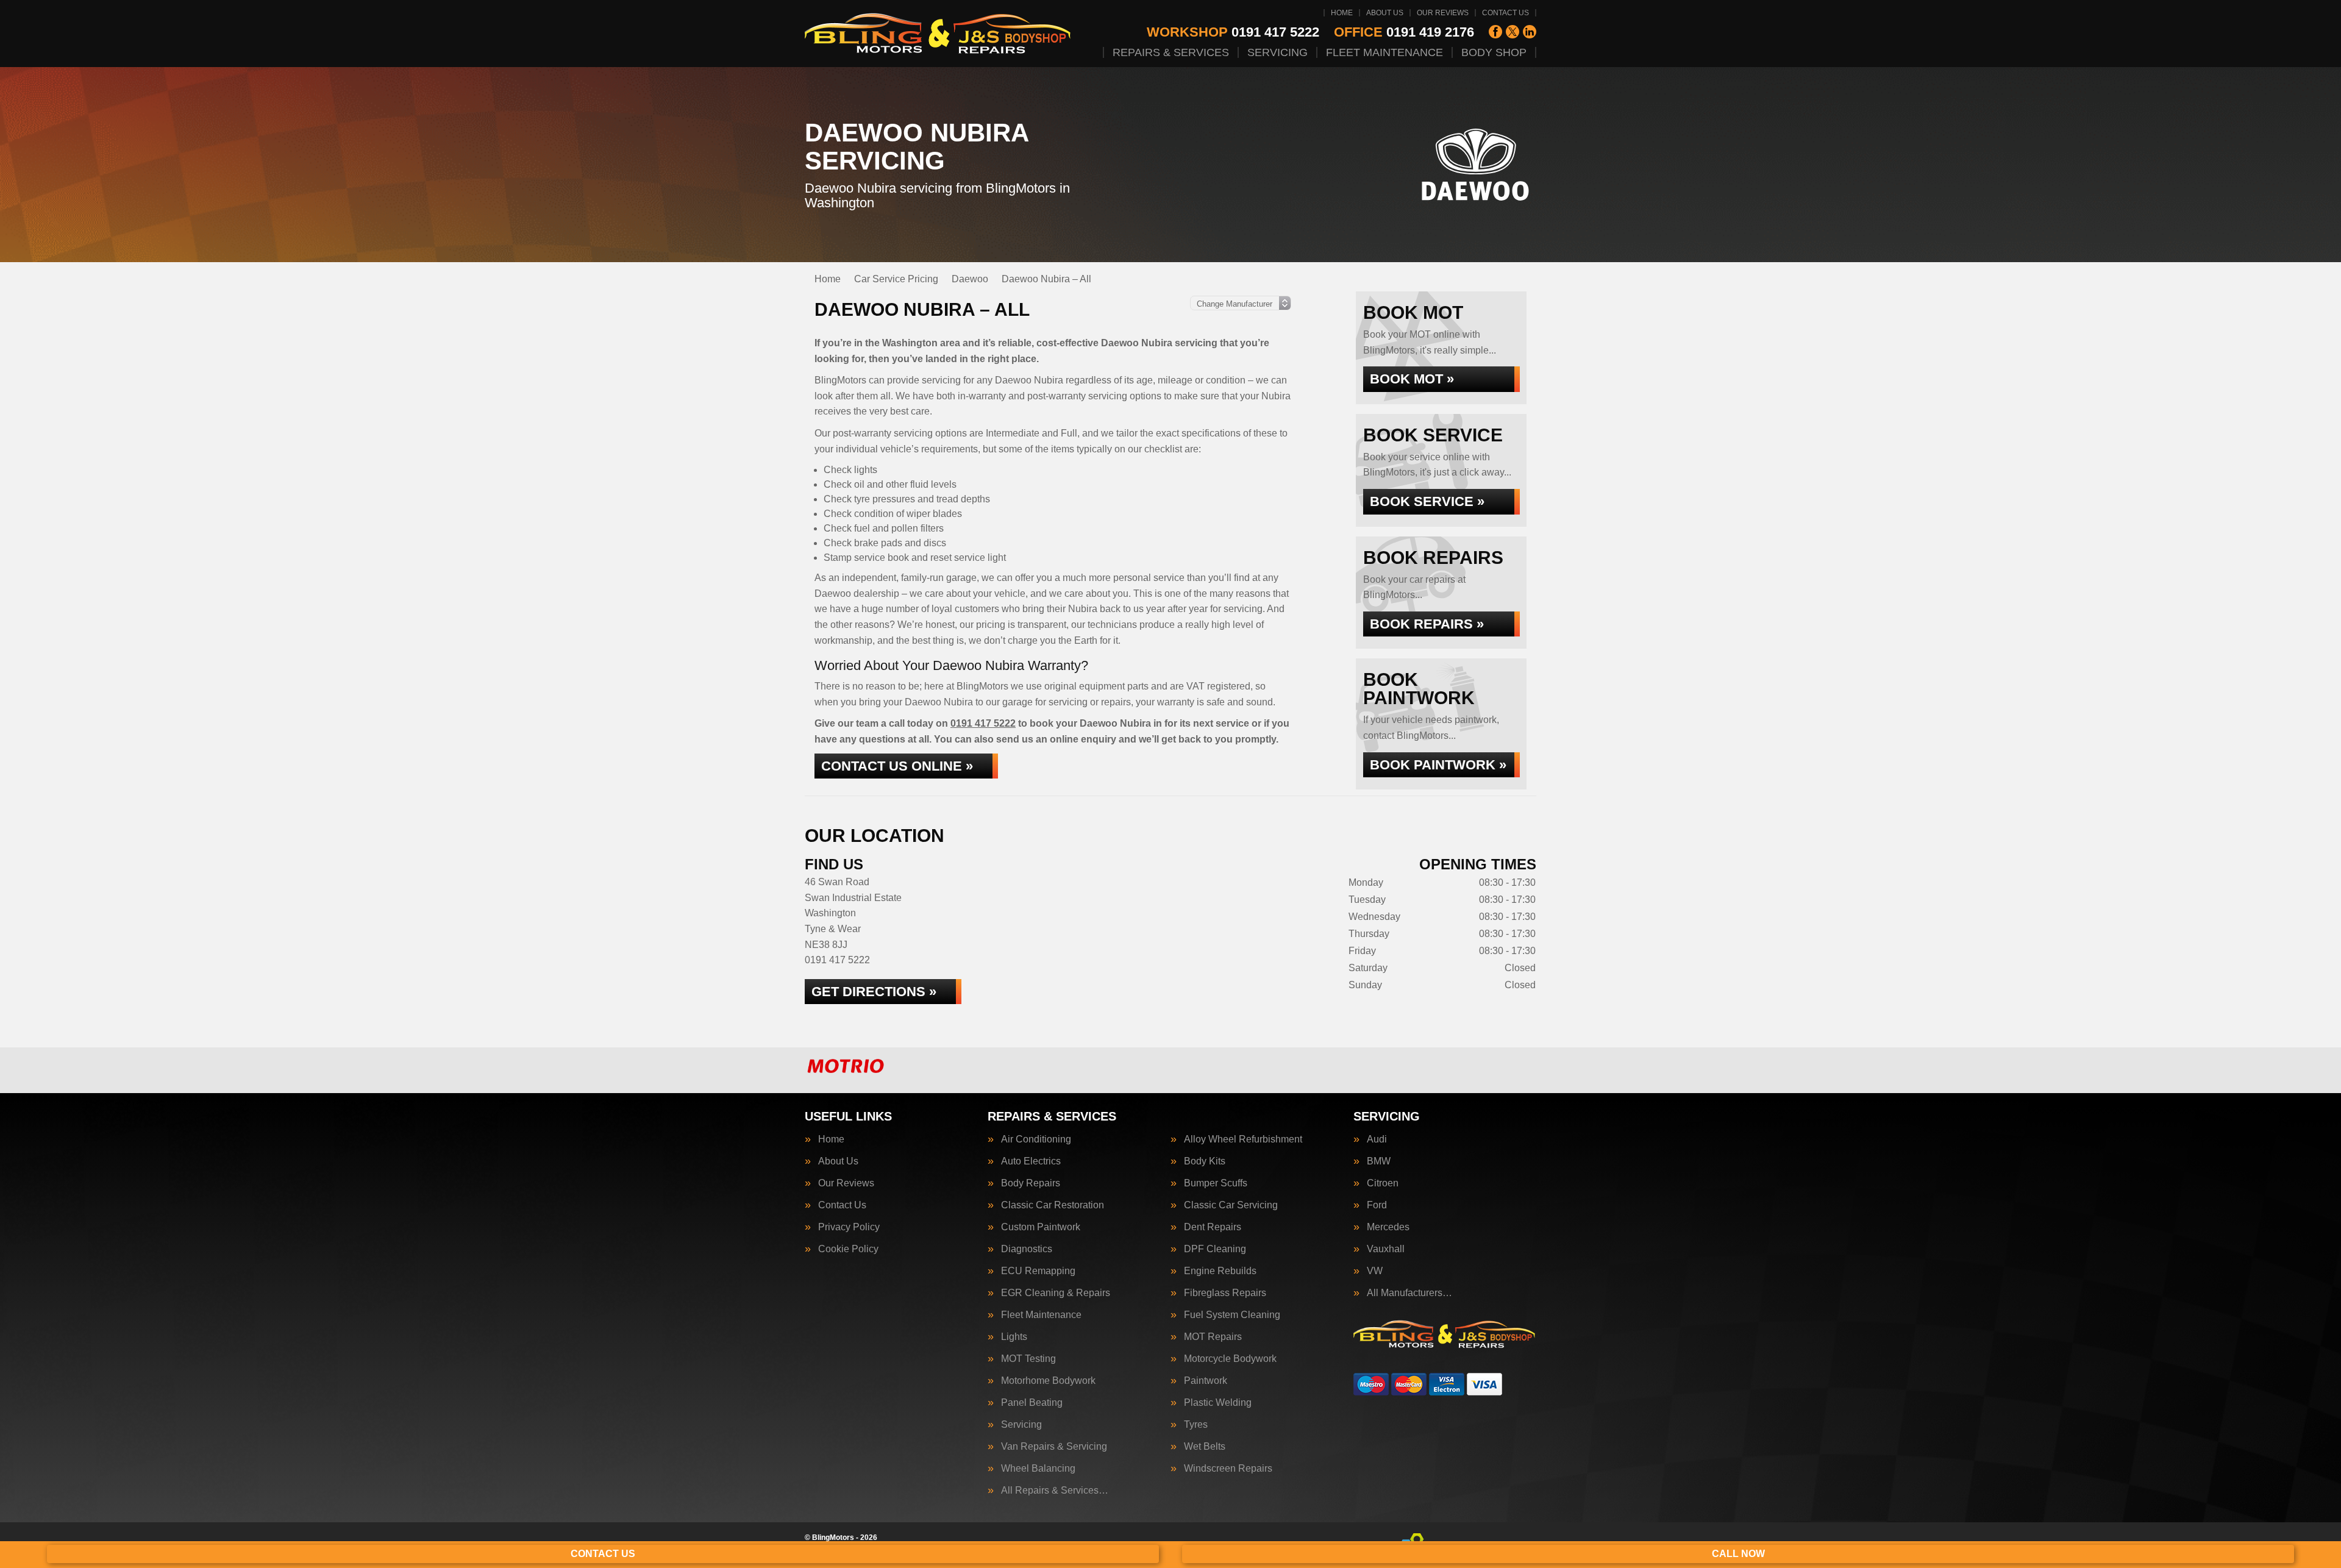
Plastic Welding (1218, 1403)
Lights (1014, 1337)
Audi (1377, 1139)
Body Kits (1205, 1161)
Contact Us (1505, 13)
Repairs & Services (1171, 52)
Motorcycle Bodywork (1230, 1359)
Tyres (1196, 1425)
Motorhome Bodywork (1048, 1381)
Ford (1377, 1205)
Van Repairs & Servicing (1054, 1447)
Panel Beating (1032, 1403)
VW (1375, 1271)
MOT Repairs (1213, 1337)
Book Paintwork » (1438, 765)
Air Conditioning (1036, 1139)
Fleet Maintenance (1384, 52)
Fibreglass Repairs (1225, 1293)
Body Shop (1494, 52)
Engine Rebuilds (1220, 1271)
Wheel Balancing (1038, 1469)
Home (1342, 13)
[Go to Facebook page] (1495, 32)
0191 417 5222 (1233, 32)
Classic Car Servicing (1231, 1205)
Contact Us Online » (897, 766)
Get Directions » (874, 992)
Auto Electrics (1031, 1161)
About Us (1385, 13)
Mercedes (1388, 1227)
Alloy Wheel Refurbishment (1243, 1139)
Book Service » (1427, 501)
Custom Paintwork (1041, 1227)
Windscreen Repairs (1228, 1469)
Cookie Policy (848, 1249)
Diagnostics (1027, 1249)
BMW (1379, 1161)
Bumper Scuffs (1216, 1183)
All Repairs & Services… (1055, 1491)
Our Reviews (1443, 13)
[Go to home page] (939, 34)
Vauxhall (1386, 1249)
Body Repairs (1031, 1183)
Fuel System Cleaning (1232, 1315)
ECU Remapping (1038, 1271)
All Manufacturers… (1409, 1293)
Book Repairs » (1427, 624)
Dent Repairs (1213, 1227)
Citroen (1383, 1183)
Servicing (1277, 52)
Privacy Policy (849, 1227)
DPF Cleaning (1215, 1249)
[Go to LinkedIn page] (1530, 32)
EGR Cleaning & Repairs (1056, 1293)
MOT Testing (1028, 1359)
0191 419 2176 (1404, 32)
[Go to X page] (1513, 32)
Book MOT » (1412, 379)
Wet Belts (1205, 1447)
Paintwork (1206, 1381)
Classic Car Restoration (1053, 1205)
